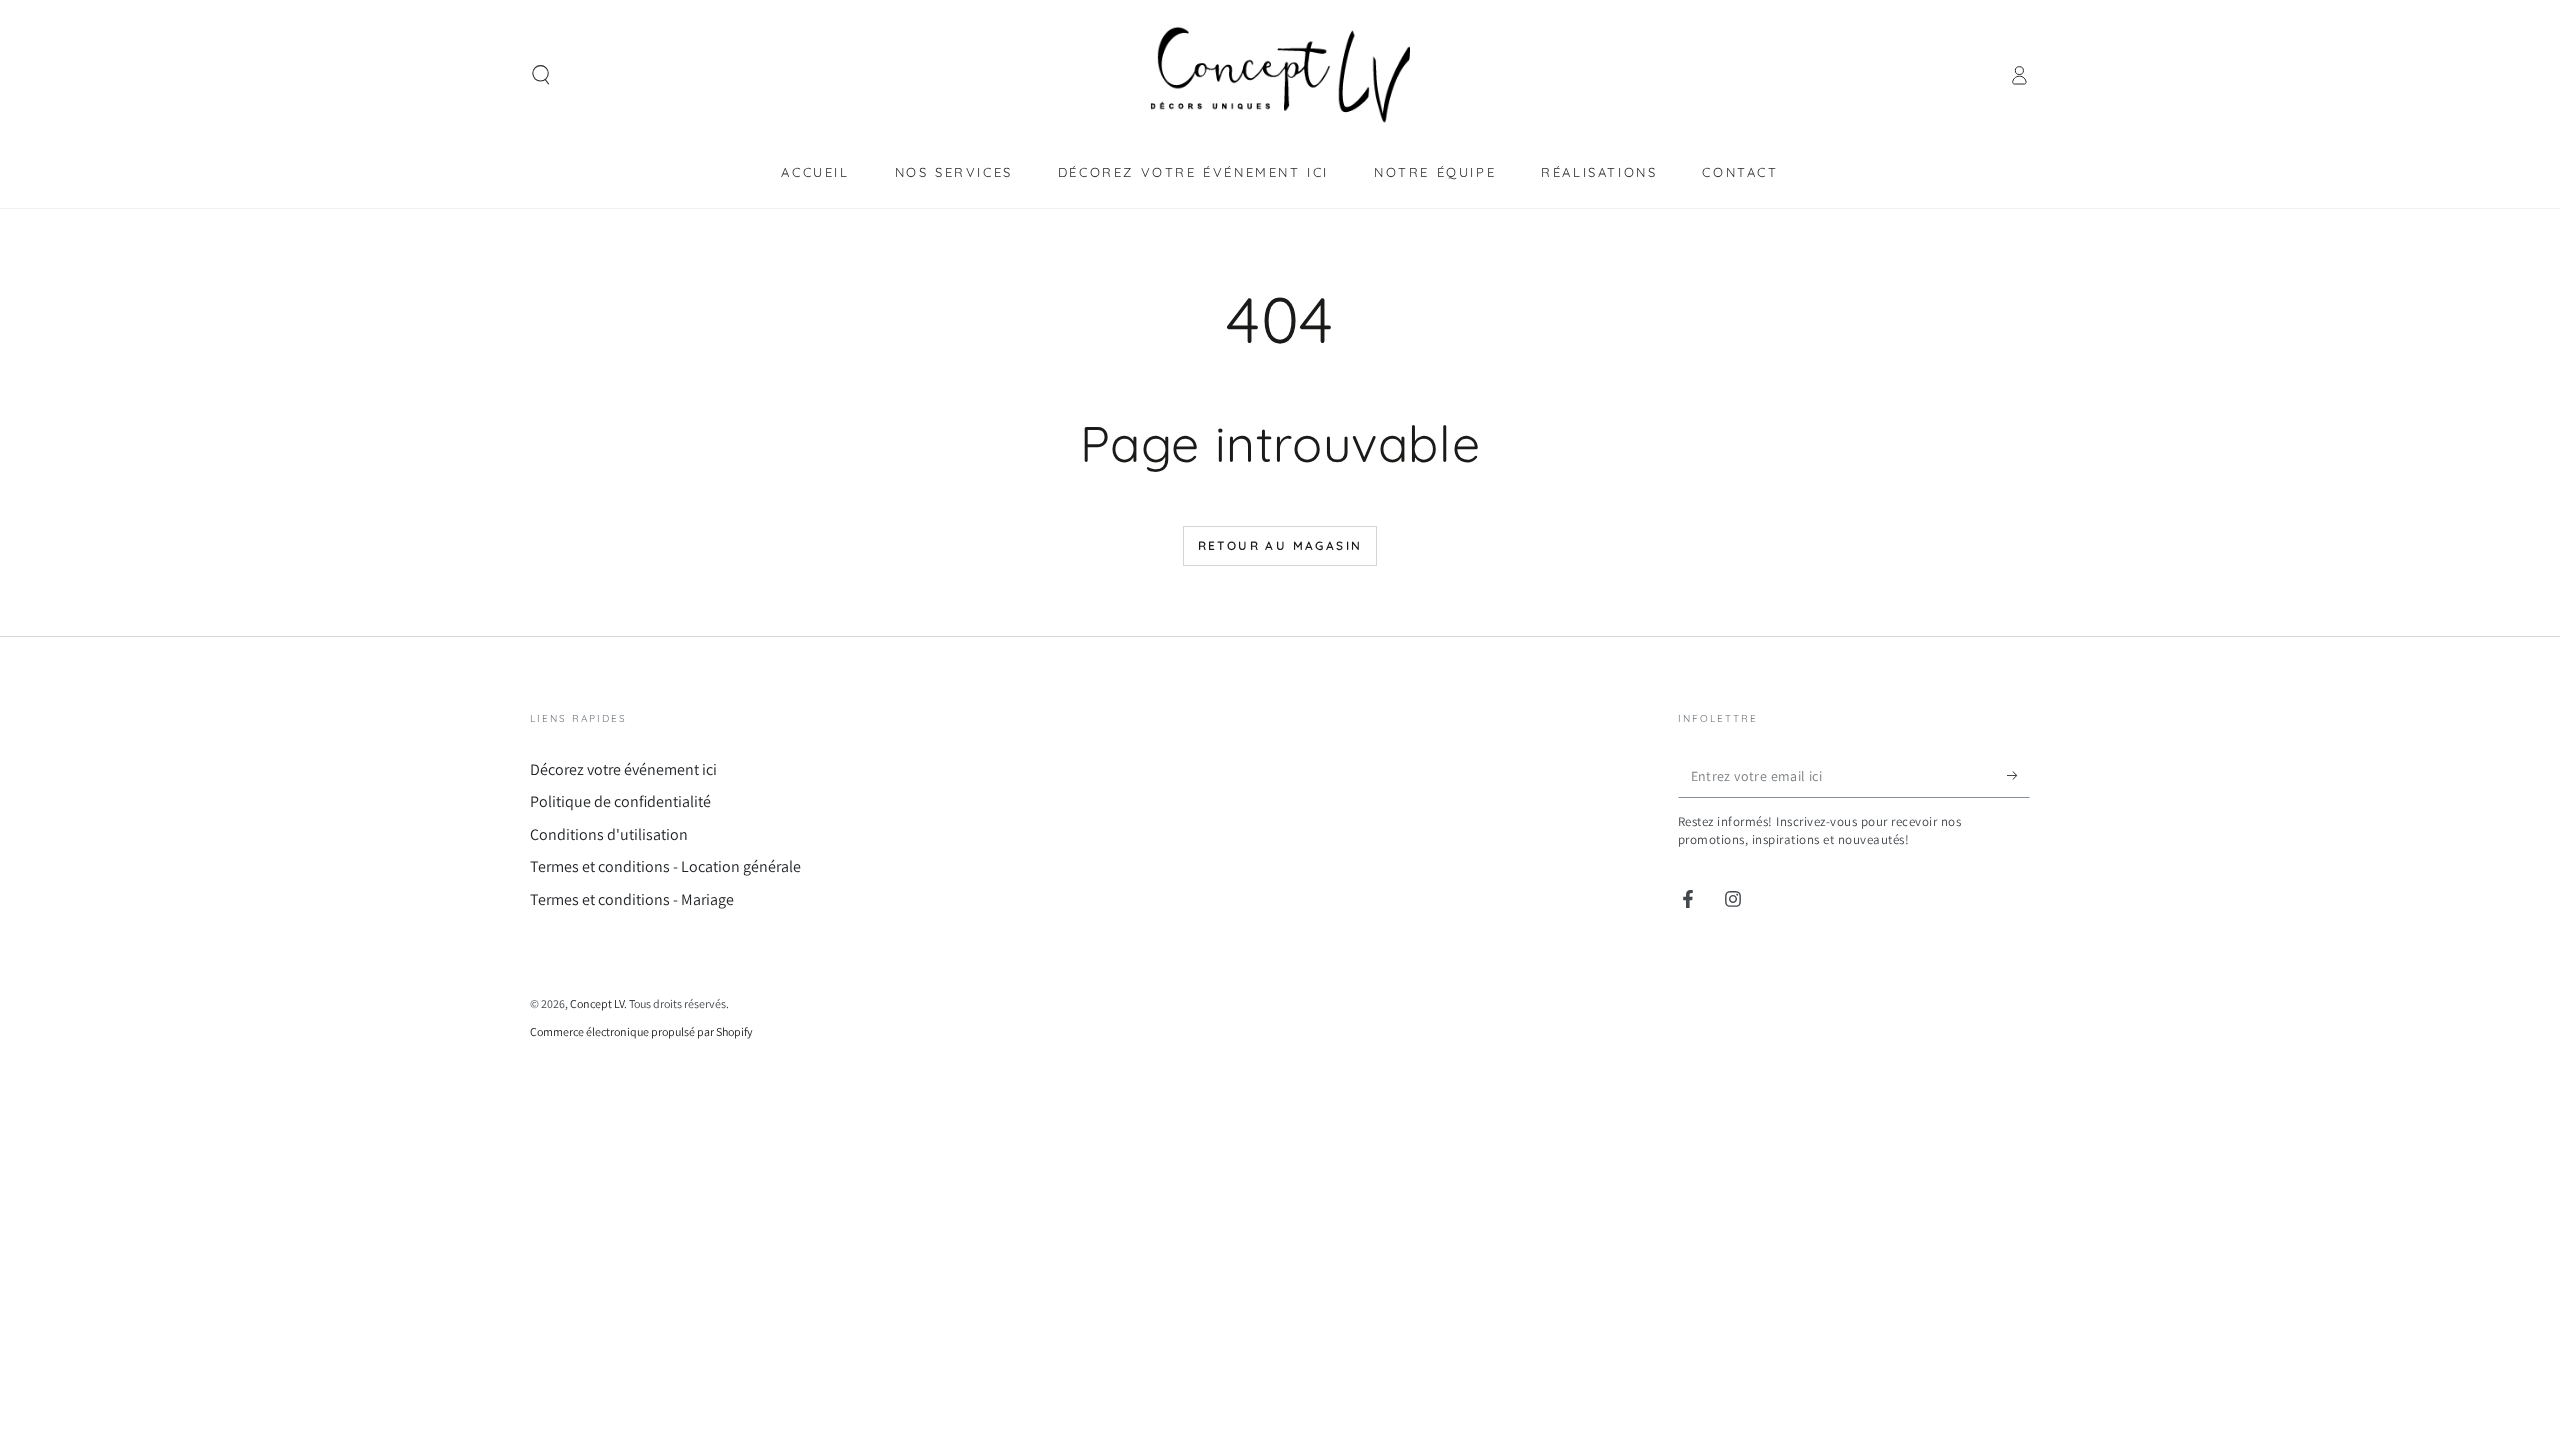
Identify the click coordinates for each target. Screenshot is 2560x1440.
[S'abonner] (2018, 775)
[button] (541, 75)
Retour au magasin (1280, 545)
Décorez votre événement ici (623, 769)
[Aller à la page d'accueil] (1280, 75)
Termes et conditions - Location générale (665, 866)
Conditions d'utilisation (609, 834)
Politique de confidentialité (620, 801)
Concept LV (597, 1003)
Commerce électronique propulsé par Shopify (641, 1031)
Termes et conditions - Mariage (632, 899)
